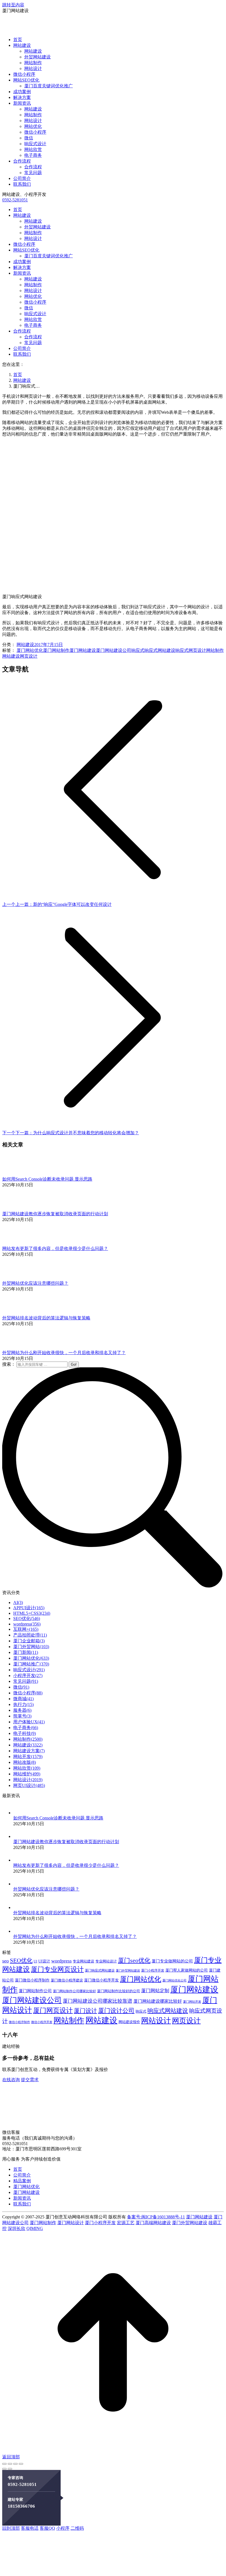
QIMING (35, 2228)
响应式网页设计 (191, 650)
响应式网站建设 (160, 650)
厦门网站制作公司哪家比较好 (74, 1991)
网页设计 (29, 656)
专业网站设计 (106, 1961)
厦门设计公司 (116, 2011)
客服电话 (30, 2528)
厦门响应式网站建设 (100, 1971)
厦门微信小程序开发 (101, 1980)
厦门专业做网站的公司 (172, 1961)
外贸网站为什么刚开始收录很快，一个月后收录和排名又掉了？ (64, 1353)
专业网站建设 (84, 1961)
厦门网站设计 (71, 2223)
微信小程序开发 (42, 2022)
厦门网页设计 (53, 2010)
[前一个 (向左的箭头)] (4, 2469)
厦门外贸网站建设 (128, 1971)
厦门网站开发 (192, 2002)
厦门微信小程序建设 (67, 1980)
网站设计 (156, 2021)
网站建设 (25, 645)
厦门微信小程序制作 (32, 1980)
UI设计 (44, 1961)
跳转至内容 (13, 5)
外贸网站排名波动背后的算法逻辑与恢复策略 (46, 1318)
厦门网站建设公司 (114, 650)
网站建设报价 (129, 2022)
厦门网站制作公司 (35, 1991)
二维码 (77, 2528)
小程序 (63, 2528)
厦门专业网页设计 (57, 1969)
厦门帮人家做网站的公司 (187, 1970)
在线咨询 (11, 2080)
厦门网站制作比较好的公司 (119, 1991)
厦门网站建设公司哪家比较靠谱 (98, 2001)
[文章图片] (17, 1174)
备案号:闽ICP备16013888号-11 (156, 2217)
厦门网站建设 (83, 650)
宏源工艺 (126, 2223)
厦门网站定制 (155, 1991)
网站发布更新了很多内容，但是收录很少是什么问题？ (55, 1248)
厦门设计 (85, 2011)
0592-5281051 (15, 200)
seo (6, 1961)
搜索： (9, 1364)
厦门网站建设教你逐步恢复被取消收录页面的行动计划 (55, 1214)
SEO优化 (21, 1961)
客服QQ (47, 2528)
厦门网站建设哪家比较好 (158, 2001)
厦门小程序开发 (153, 1970)
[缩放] (21, 2464)
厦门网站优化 (30, 650)
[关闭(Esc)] (4, 2464)
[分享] (10, 2464)
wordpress (61, 1961)
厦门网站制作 (56, 650)
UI (35, 1961)
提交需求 (30, 2080)
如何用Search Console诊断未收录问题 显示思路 (47, 1179)
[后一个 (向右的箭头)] (10, 2469)
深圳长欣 (17, 2228)
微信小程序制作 (19, 2022)
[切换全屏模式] (15, 2464)
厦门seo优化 (134, 1960)
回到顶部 (11, 2528)
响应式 (138, 650)
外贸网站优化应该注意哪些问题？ (35, 1283)
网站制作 (215, 650)
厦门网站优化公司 (174, 1980)
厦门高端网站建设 (153, 2223)
